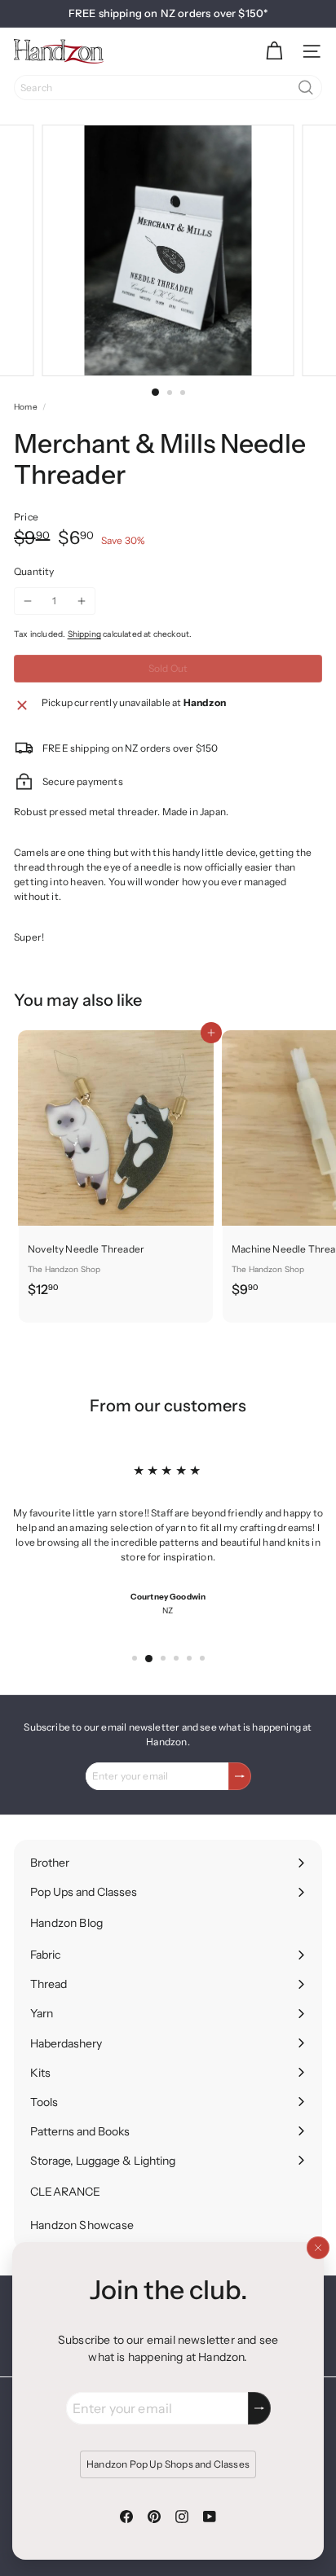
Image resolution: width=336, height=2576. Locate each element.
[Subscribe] (259, 2408)
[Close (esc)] (318, 2248)
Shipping (84, 634)
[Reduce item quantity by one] (28, 601)
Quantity (34, 571)
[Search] (306, 88)
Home (26, 407)
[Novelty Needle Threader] (116, 1169)
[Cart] (274, 51)
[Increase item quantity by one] (82, 601)
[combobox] (168, 88)
